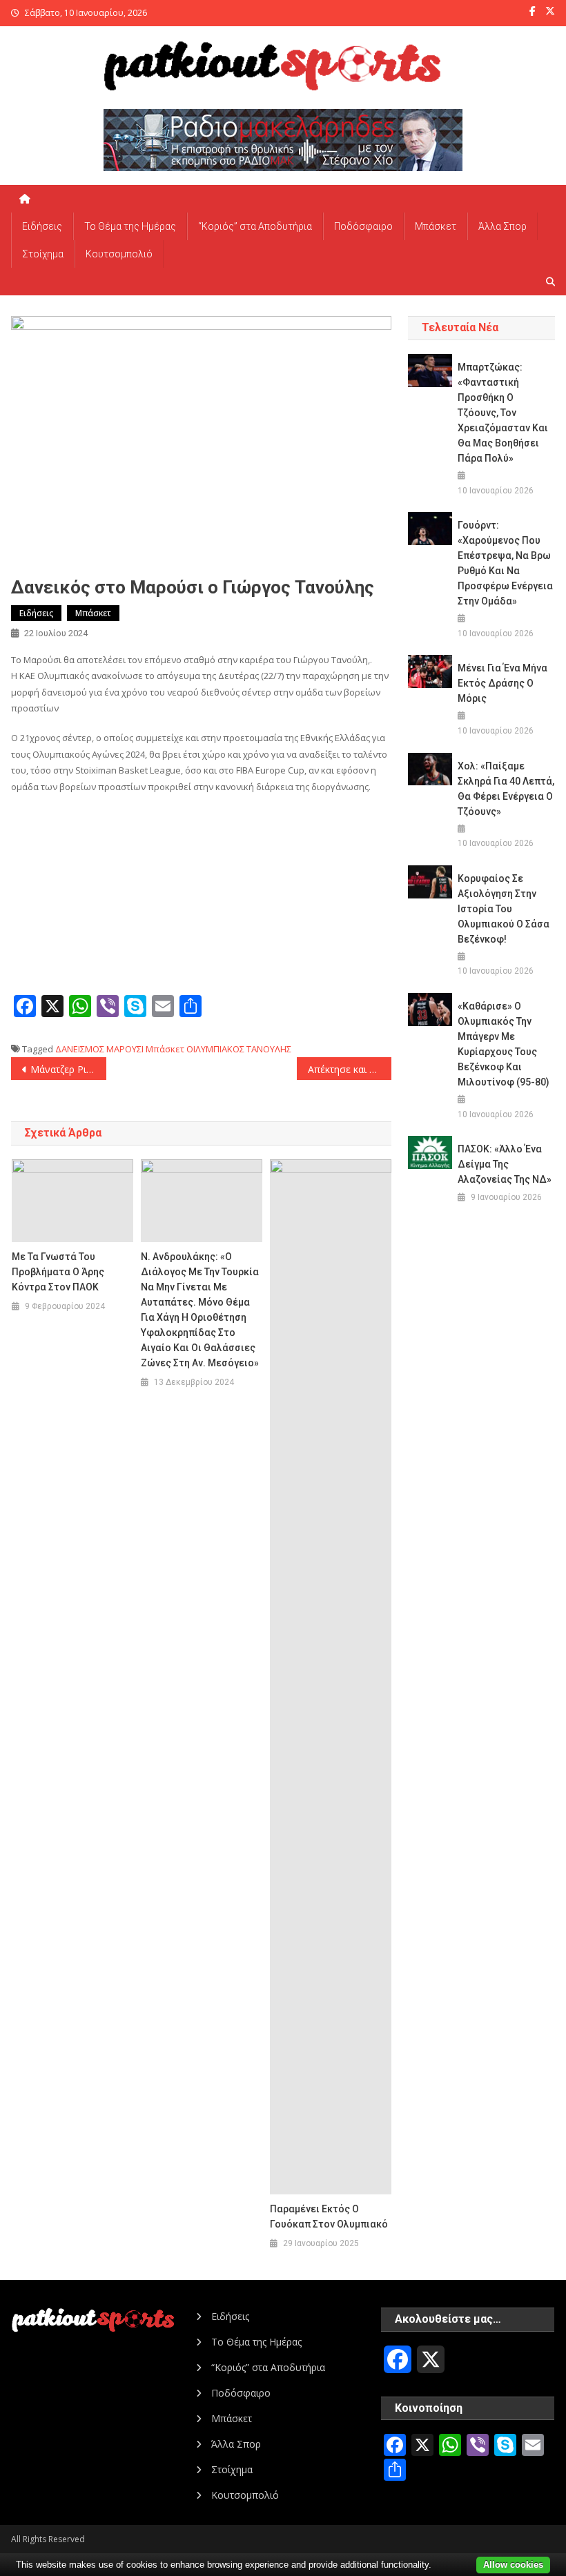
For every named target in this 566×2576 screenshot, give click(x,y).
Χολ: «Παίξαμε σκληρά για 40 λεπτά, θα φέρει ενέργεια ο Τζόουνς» (506, 789)
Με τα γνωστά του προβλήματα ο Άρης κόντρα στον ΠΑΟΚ (58, 1272)
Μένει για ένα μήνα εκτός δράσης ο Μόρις (502, 683)
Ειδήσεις (42, 226)
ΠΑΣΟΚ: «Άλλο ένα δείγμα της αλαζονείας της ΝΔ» (505, 1164)
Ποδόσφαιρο (363, 226)
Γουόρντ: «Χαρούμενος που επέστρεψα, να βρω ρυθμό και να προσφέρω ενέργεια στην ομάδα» (505, 563)
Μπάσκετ (436, 226)
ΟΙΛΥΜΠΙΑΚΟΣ (215, 1049)
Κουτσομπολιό (119, 254)
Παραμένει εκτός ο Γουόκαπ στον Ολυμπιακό (329, 2216)
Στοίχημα (43, 254)
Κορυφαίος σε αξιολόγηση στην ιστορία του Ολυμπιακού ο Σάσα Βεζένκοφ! (504, 909)
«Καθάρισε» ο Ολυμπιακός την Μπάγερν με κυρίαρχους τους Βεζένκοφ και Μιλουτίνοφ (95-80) (504, 1044)
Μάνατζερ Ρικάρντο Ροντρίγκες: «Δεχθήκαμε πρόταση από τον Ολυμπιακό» (68, 1069)
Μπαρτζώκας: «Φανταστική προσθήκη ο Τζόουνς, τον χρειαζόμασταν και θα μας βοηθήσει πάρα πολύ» (503, 413)
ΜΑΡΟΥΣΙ (125, 1049)
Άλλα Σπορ (502, 226)
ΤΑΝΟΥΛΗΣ (269, 1049)
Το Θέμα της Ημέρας (130, 226)
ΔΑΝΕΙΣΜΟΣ (80, 1049)
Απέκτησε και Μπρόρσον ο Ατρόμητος (350, 1069)
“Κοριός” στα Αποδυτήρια (255, 226)
